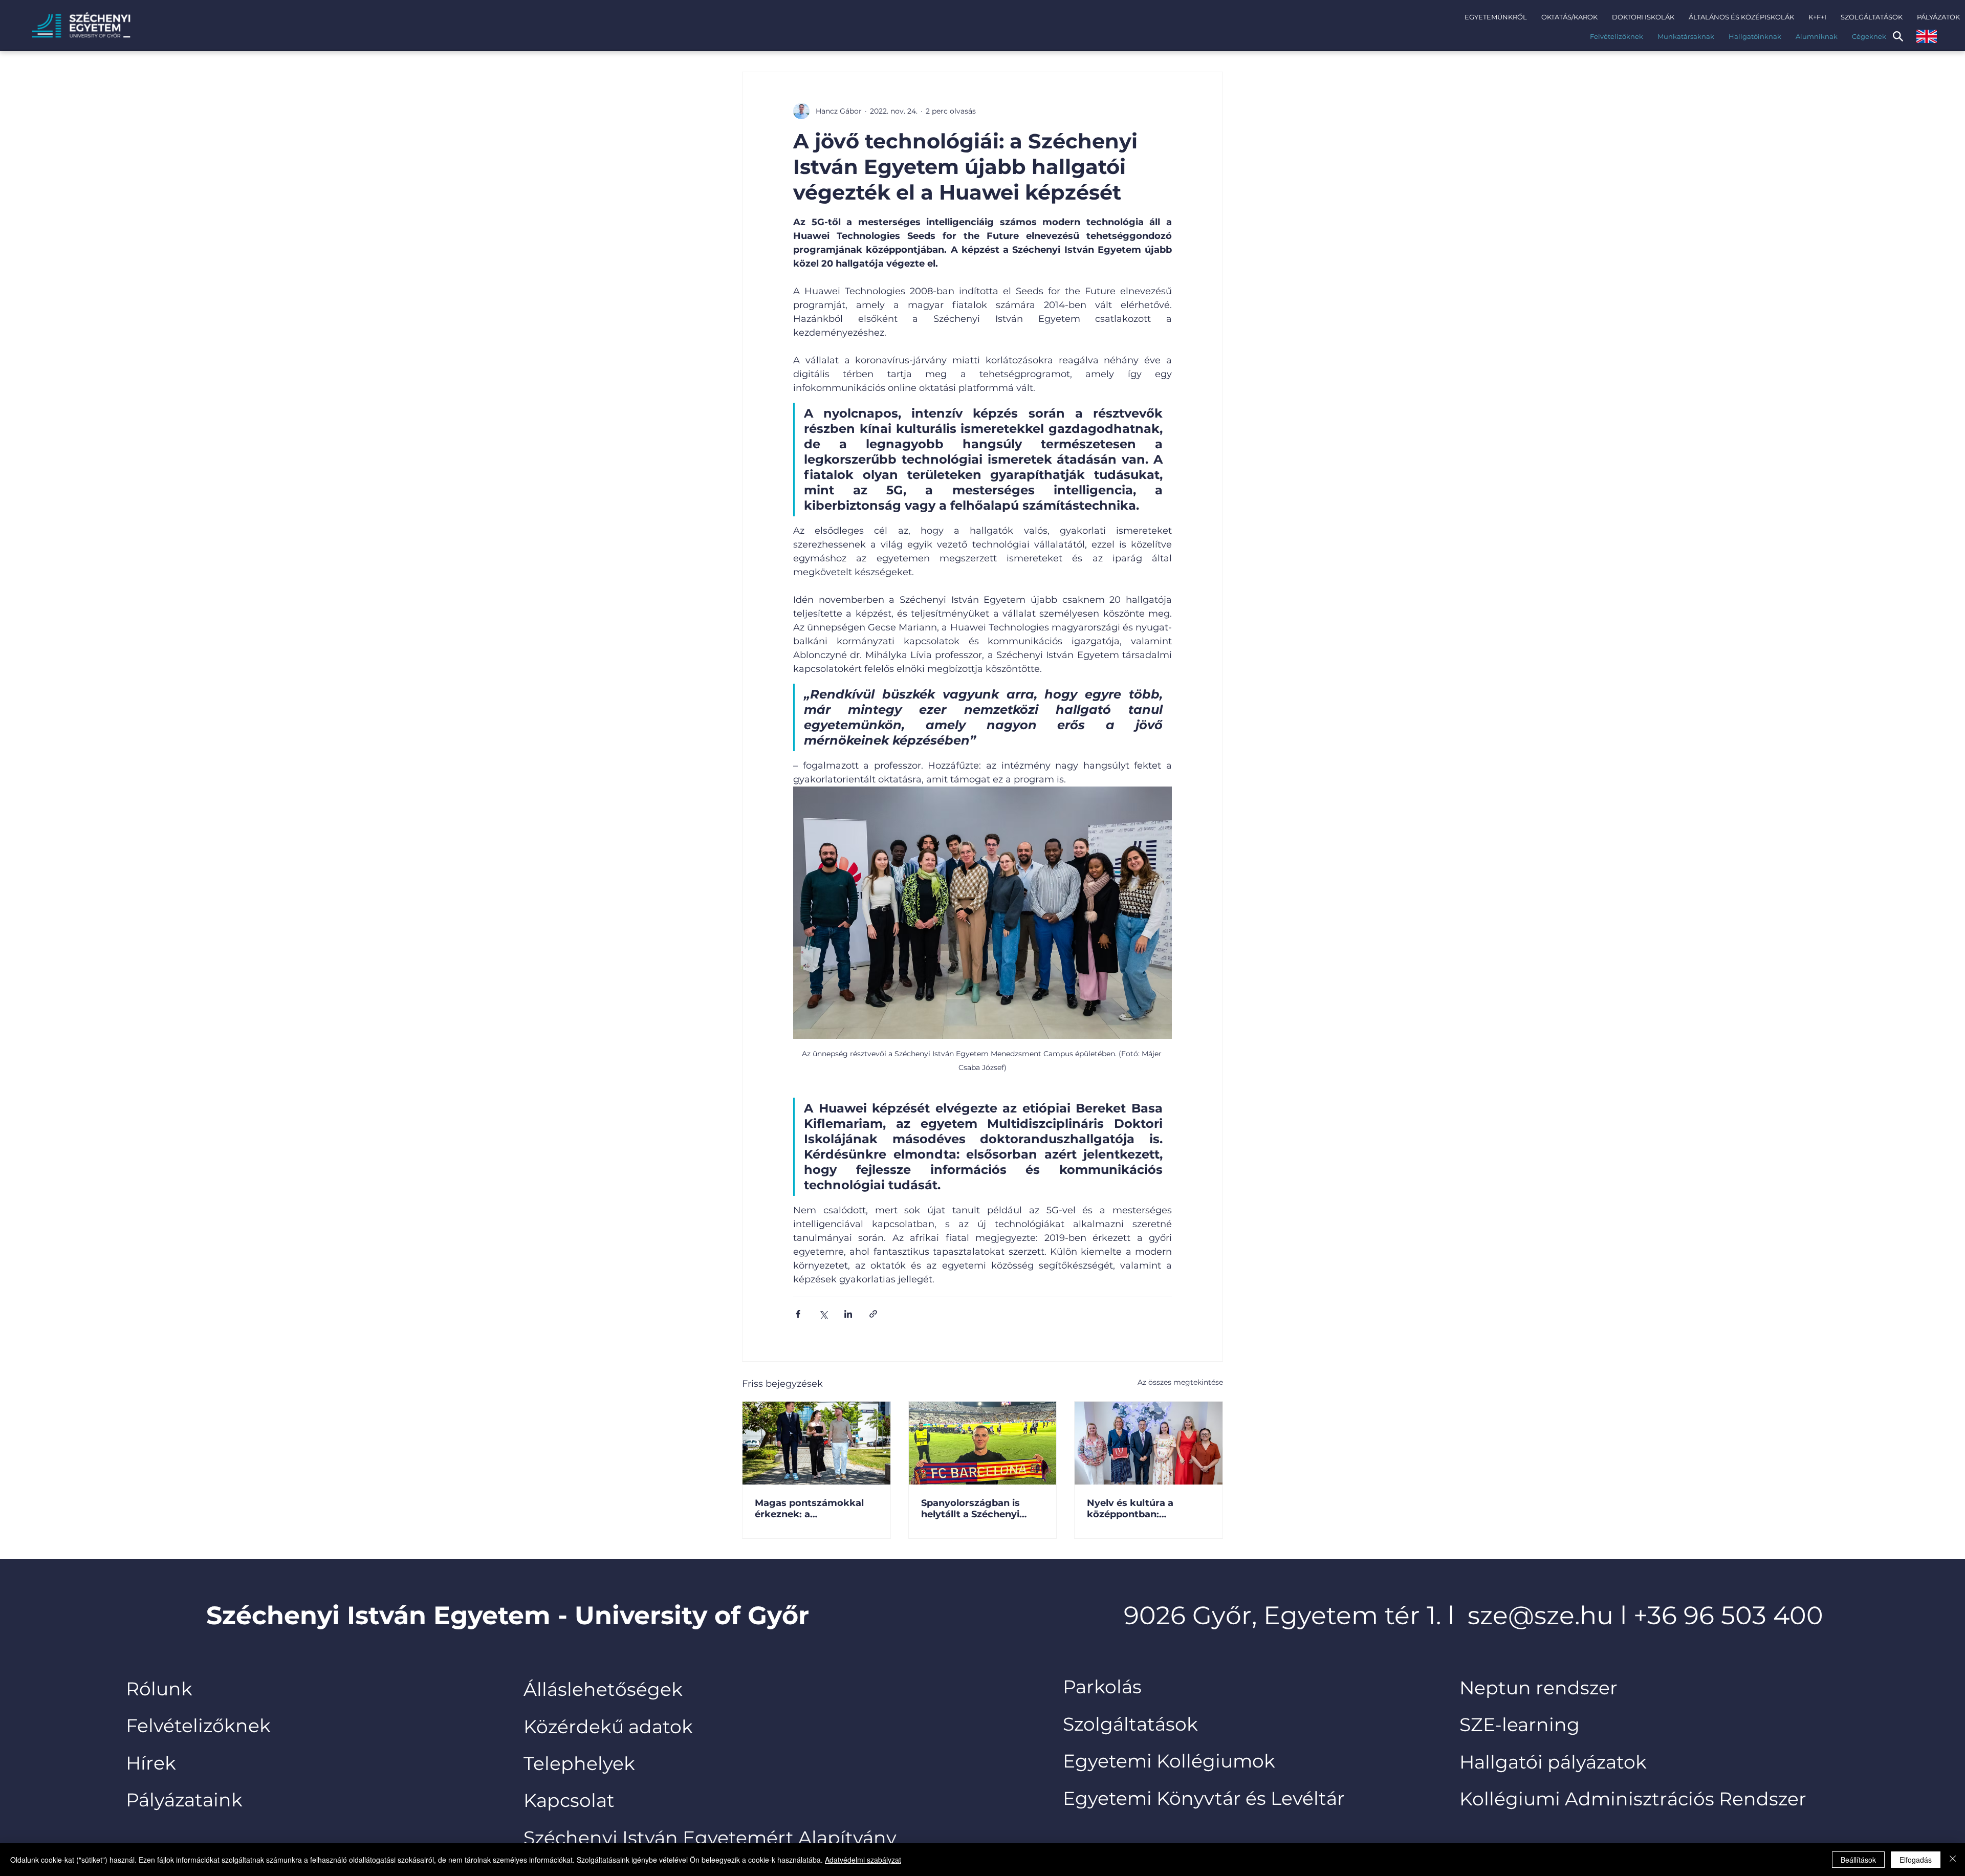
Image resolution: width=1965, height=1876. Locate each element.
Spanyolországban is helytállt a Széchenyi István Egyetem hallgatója (970, 1509)
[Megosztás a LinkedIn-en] (848, 1314)
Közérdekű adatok (608, 1727)
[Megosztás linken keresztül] (873, 1314)
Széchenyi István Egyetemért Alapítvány (710, 1838)
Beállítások (1858, 1860)
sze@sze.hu (1541, 1615)
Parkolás (1102, 1687)
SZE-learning (1520, 1725)
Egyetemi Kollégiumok (1171, 1761)
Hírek (151, 1763)
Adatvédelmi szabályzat (863, 1860)
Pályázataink (184, 1800)
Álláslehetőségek (603, 1689)
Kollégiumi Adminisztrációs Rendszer (1633, 1799)
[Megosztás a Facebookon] (798, 1314)
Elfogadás (1916, 1860)
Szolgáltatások (1130, 1724)
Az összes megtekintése (1180, 1382)
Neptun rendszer (1538, 1688)
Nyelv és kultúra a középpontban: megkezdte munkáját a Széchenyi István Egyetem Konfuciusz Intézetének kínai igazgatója (1143, 1509)
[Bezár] (1953, 1860)
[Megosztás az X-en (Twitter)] (823, 1314)
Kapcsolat (569, 1800)
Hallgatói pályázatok (1553, 1762)
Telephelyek (579, 1763)
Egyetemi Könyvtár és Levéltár (1204, 1798)
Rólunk (159, 1689)
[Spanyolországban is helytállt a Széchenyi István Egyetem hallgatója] (983, 1443)
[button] (1496, 17)
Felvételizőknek (198, 1726)
